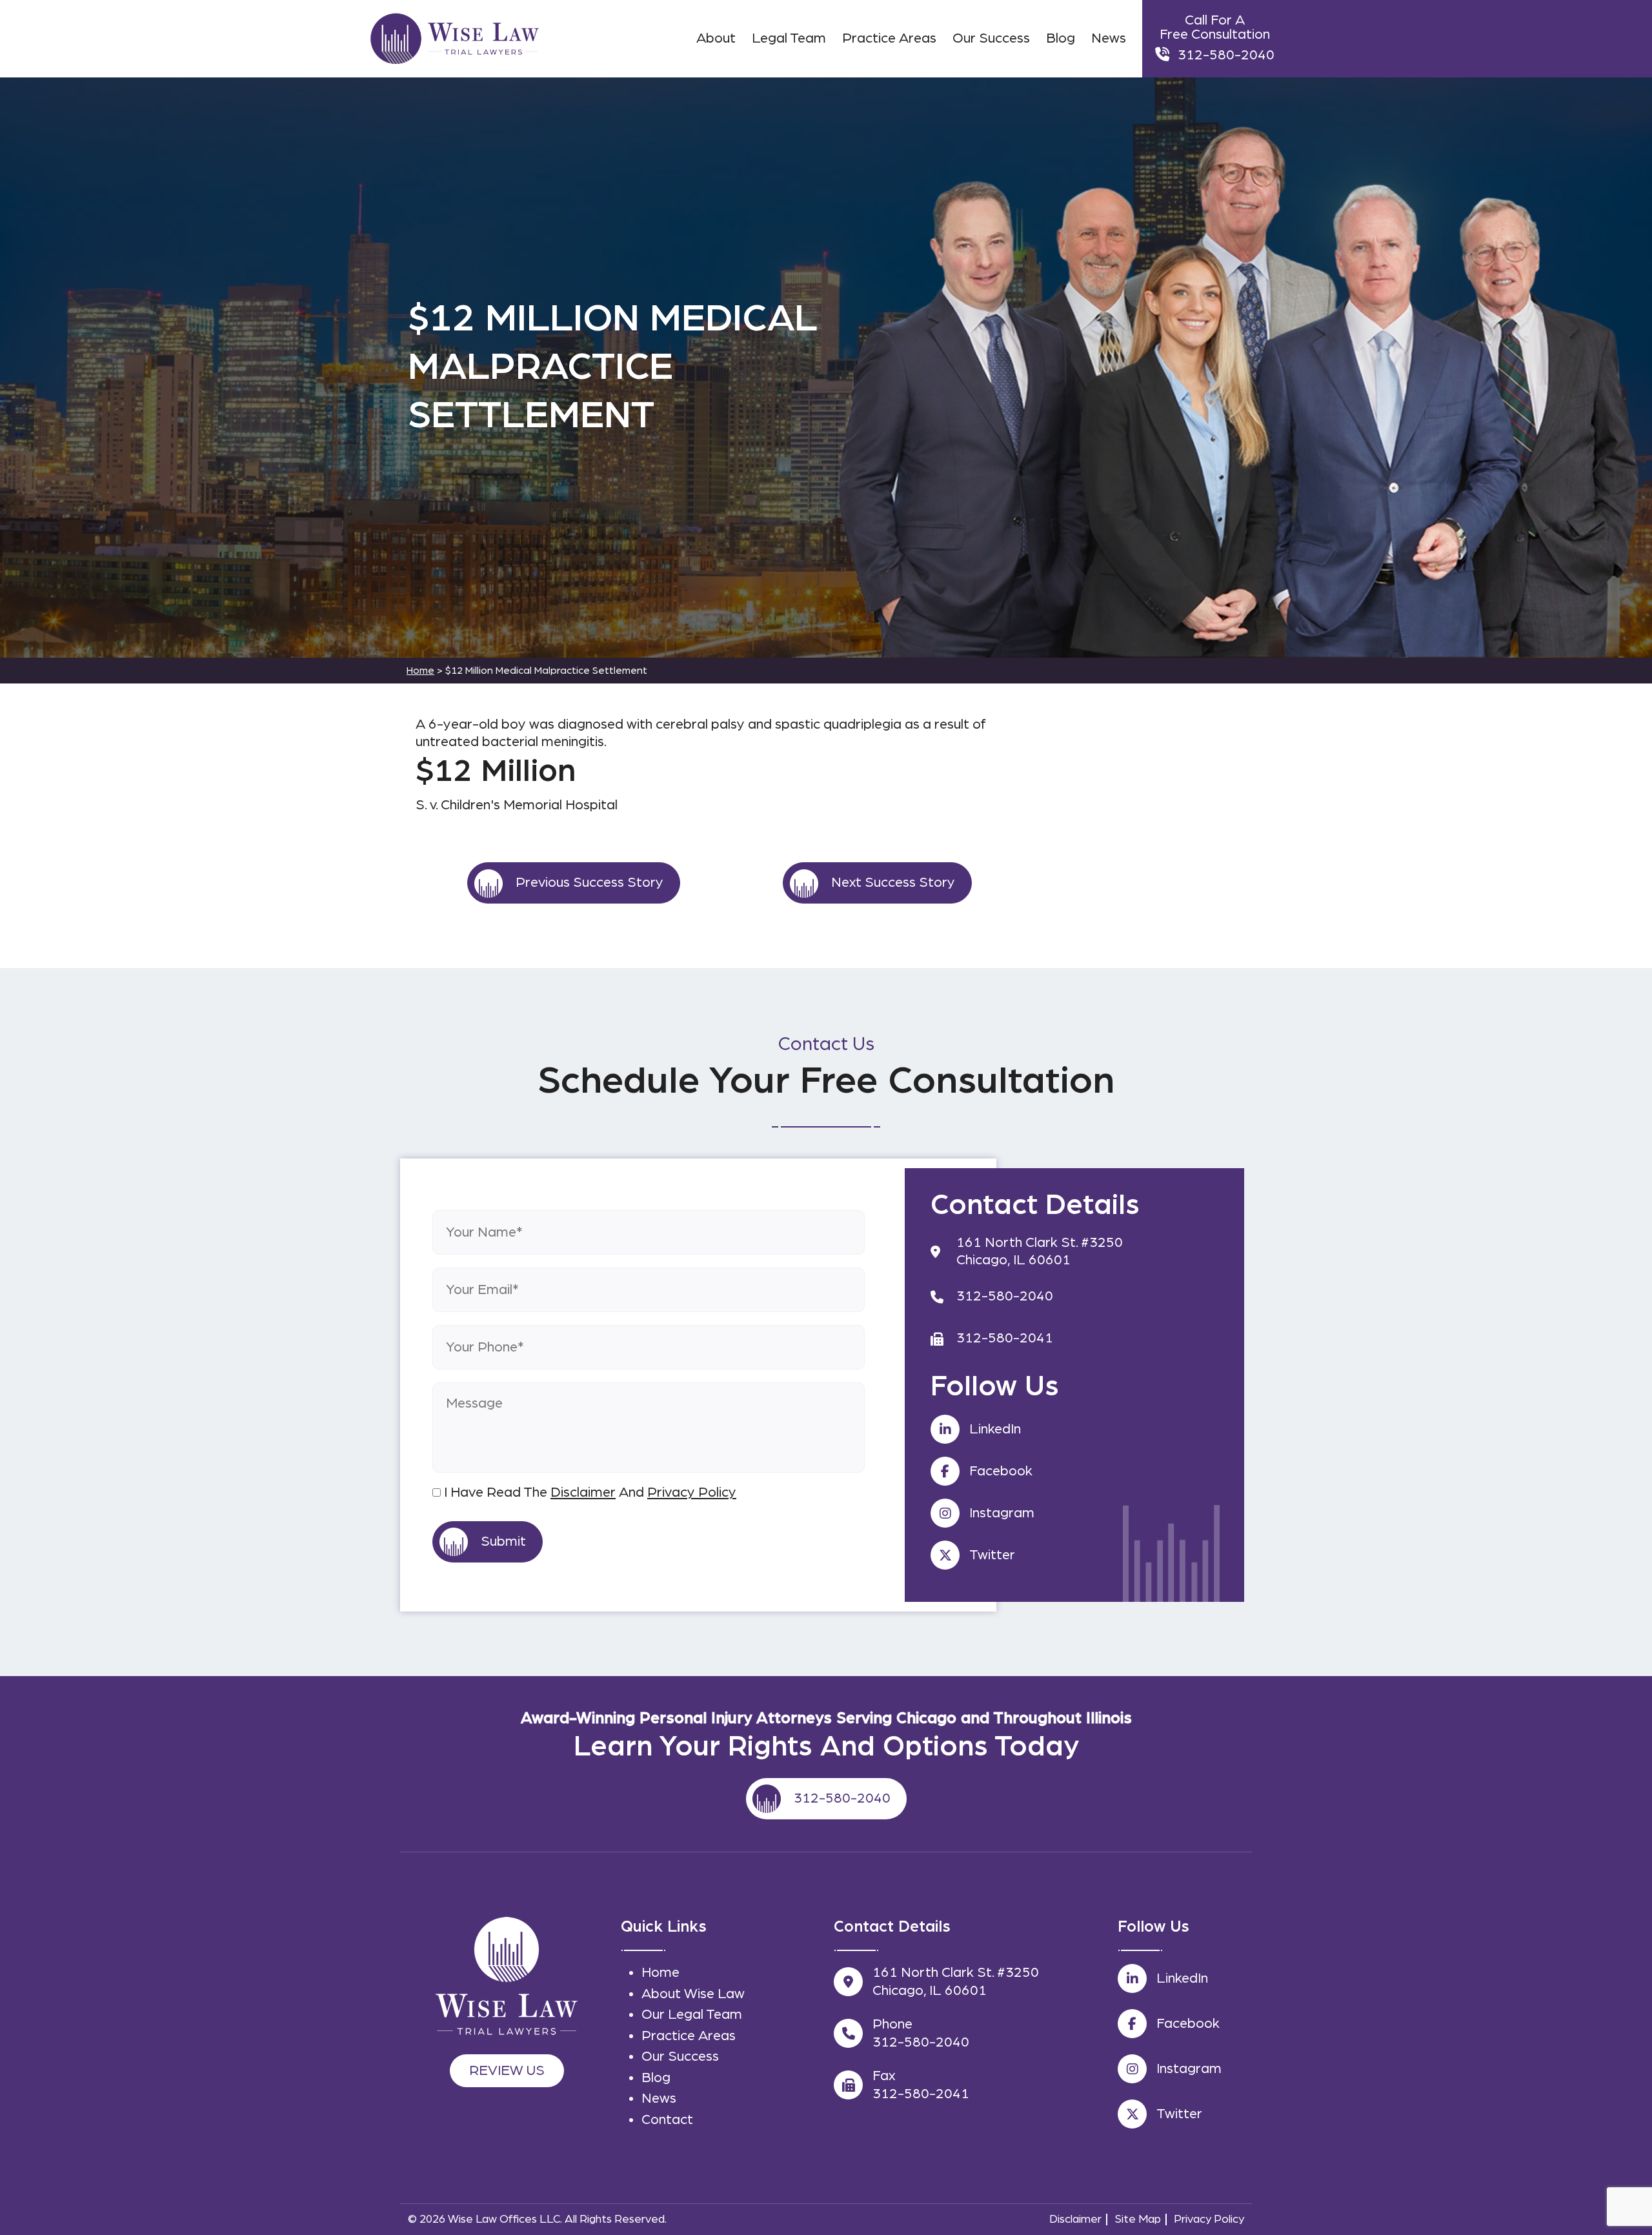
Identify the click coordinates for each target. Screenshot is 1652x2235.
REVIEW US (507, 2070)
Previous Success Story (589, 882)
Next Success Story (893, 882)
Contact (667, 2119)
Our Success (680, 2056)
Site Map (1138, 2220)
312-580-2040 (1226, 55)
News (659, 2098)
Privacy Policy (692, 1492)
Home (660, 1972)
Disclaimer (583, 1492)
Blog (656, 2078)
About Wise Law (693, 1994)
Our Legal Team (692, 2014)
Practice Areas (689, 2036)
